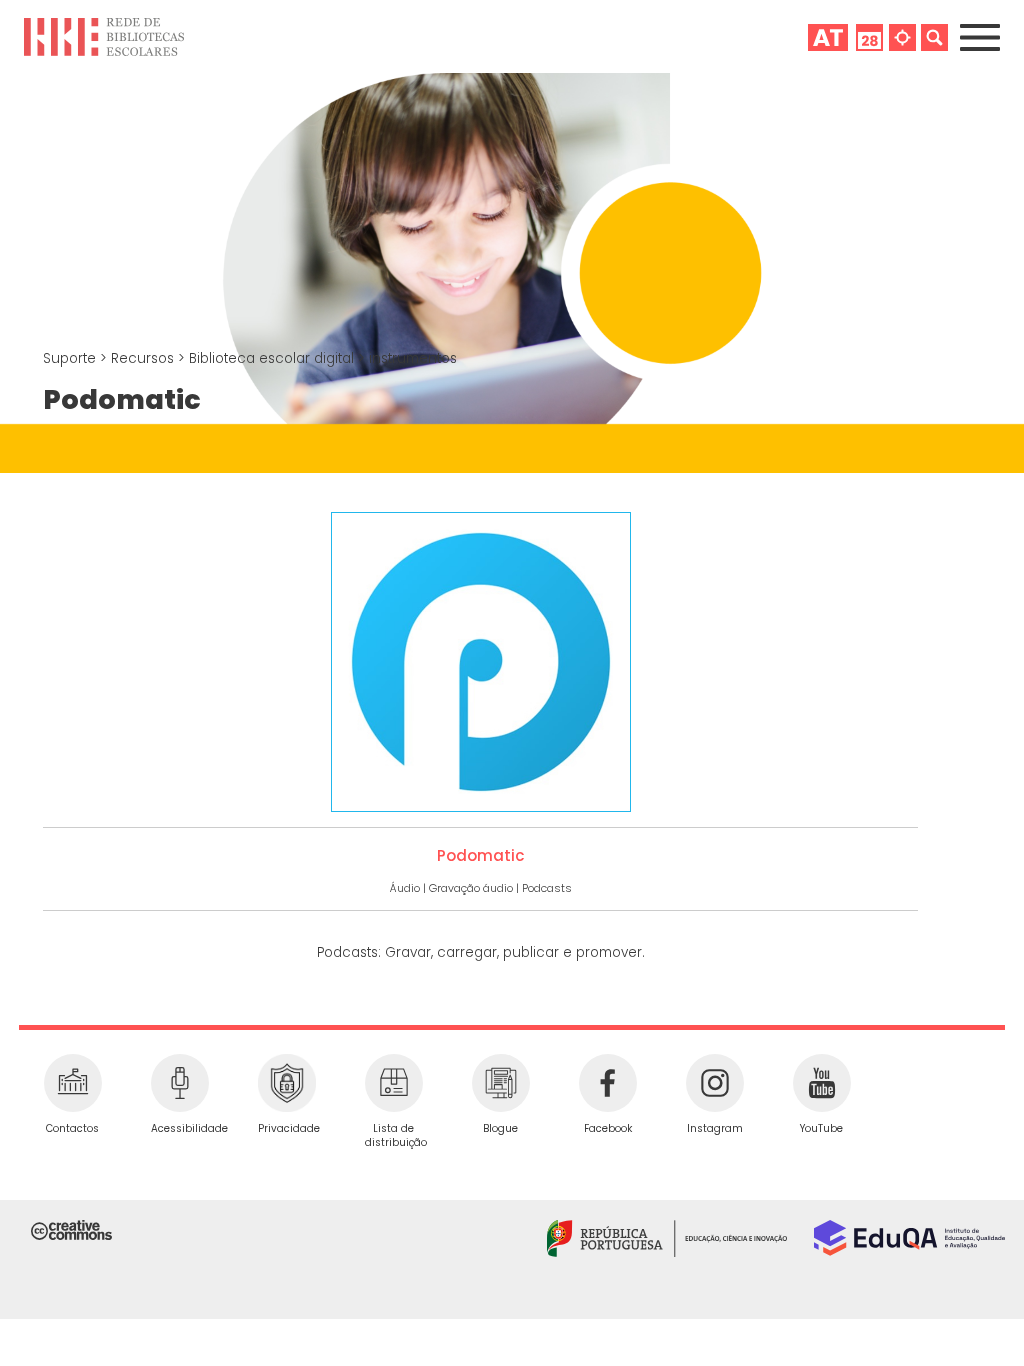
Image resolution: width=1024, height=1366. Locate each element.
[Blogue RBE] (500, 1083)
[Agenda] (869, 36)
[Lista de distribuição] (393, 1083)
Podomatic (481, 855)
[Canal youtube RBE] (821, 1083)
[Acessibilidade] (179, 1083)
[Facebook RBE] (607, 1083)
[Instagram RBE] (714, 1083)
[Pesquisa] (934, 36)
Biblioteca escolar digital (273, 358)
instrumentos (413, 358)
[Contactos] (72, 1083)
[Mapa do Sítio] (902, 36)
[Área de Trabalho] (828, 36)
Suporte (71, 358)
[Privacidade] (286, 1083)
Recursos (144, 358)
